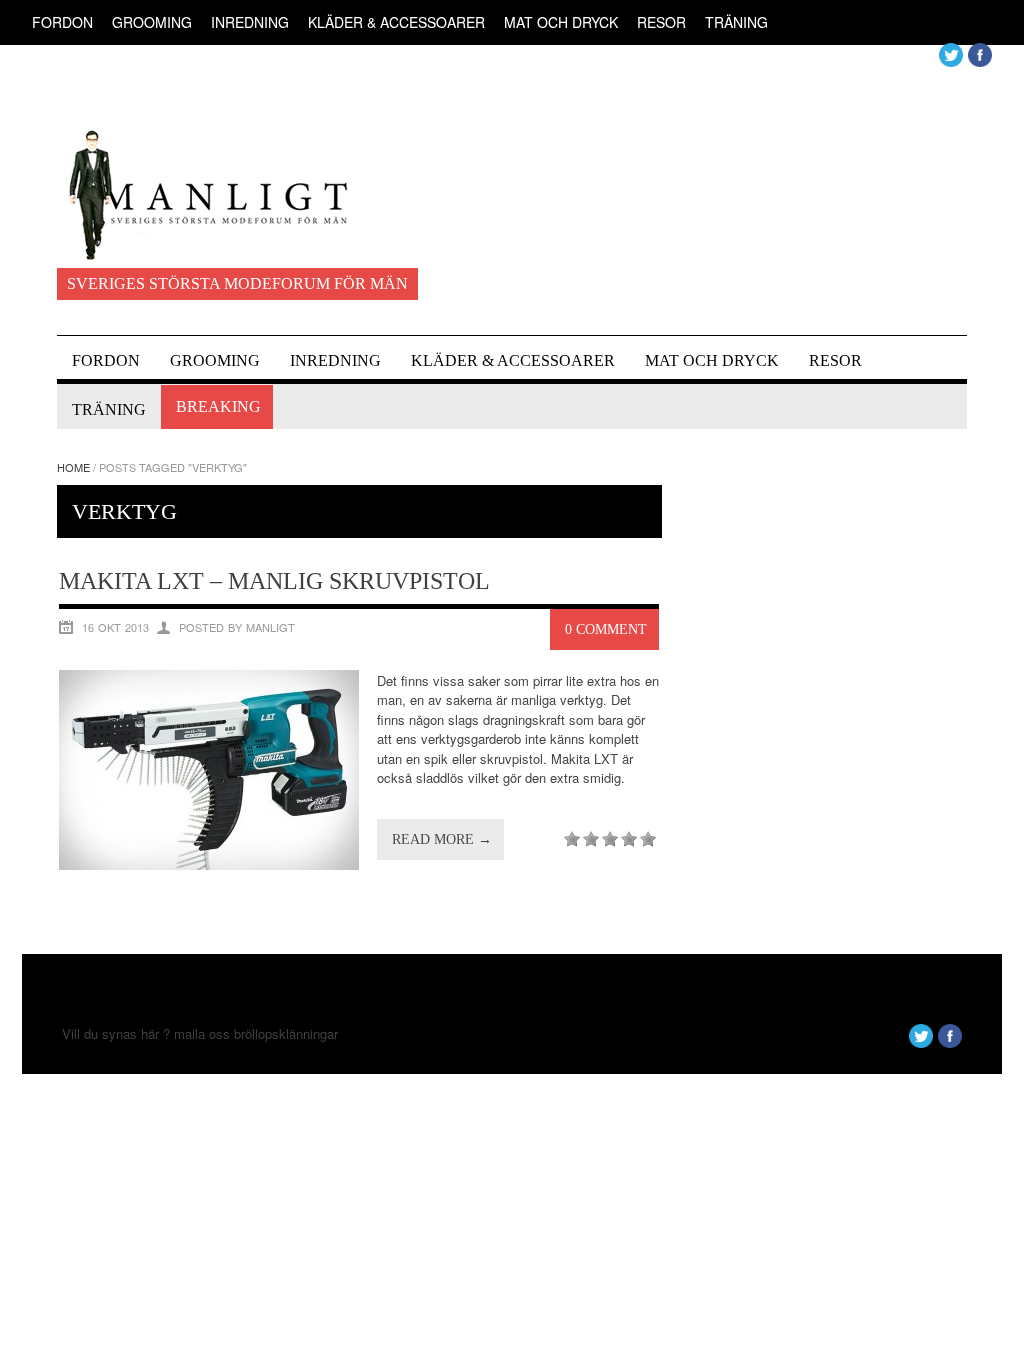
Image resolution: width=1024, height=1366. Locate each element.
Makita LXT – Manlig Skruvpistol (274, 581)
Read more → (442, 839)
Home (73, 467)
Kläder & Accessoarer (396, 22)
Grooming (152, 22)
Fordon (62, 22)
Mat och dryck (561, 22)
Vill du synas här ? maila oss (146, 1033)
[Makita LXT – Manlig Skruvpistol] (209, 864)
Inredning (250, 22)
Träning (736, 22)
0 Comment (606, 629)
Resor (661, 22)
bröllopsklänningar (286, 1033)
